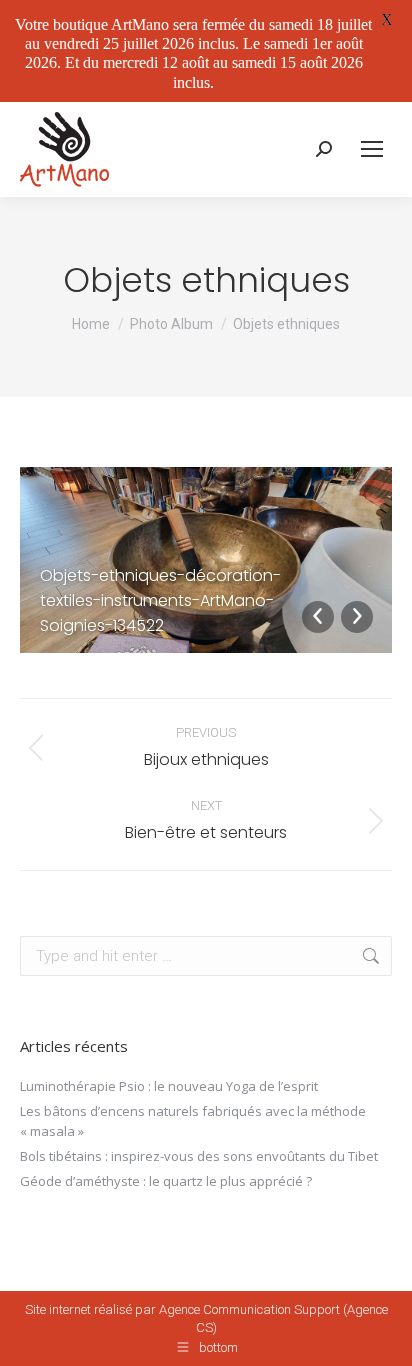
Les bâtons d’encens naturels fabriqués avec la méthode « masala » (193, 1121)
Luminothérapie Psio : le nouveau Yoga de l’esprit (169, 1086)
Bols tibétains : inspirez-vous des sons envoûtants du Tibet (199, 1156)
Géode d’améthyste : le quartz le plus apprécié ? (166, 1181)
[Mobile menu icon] (372, 149)
